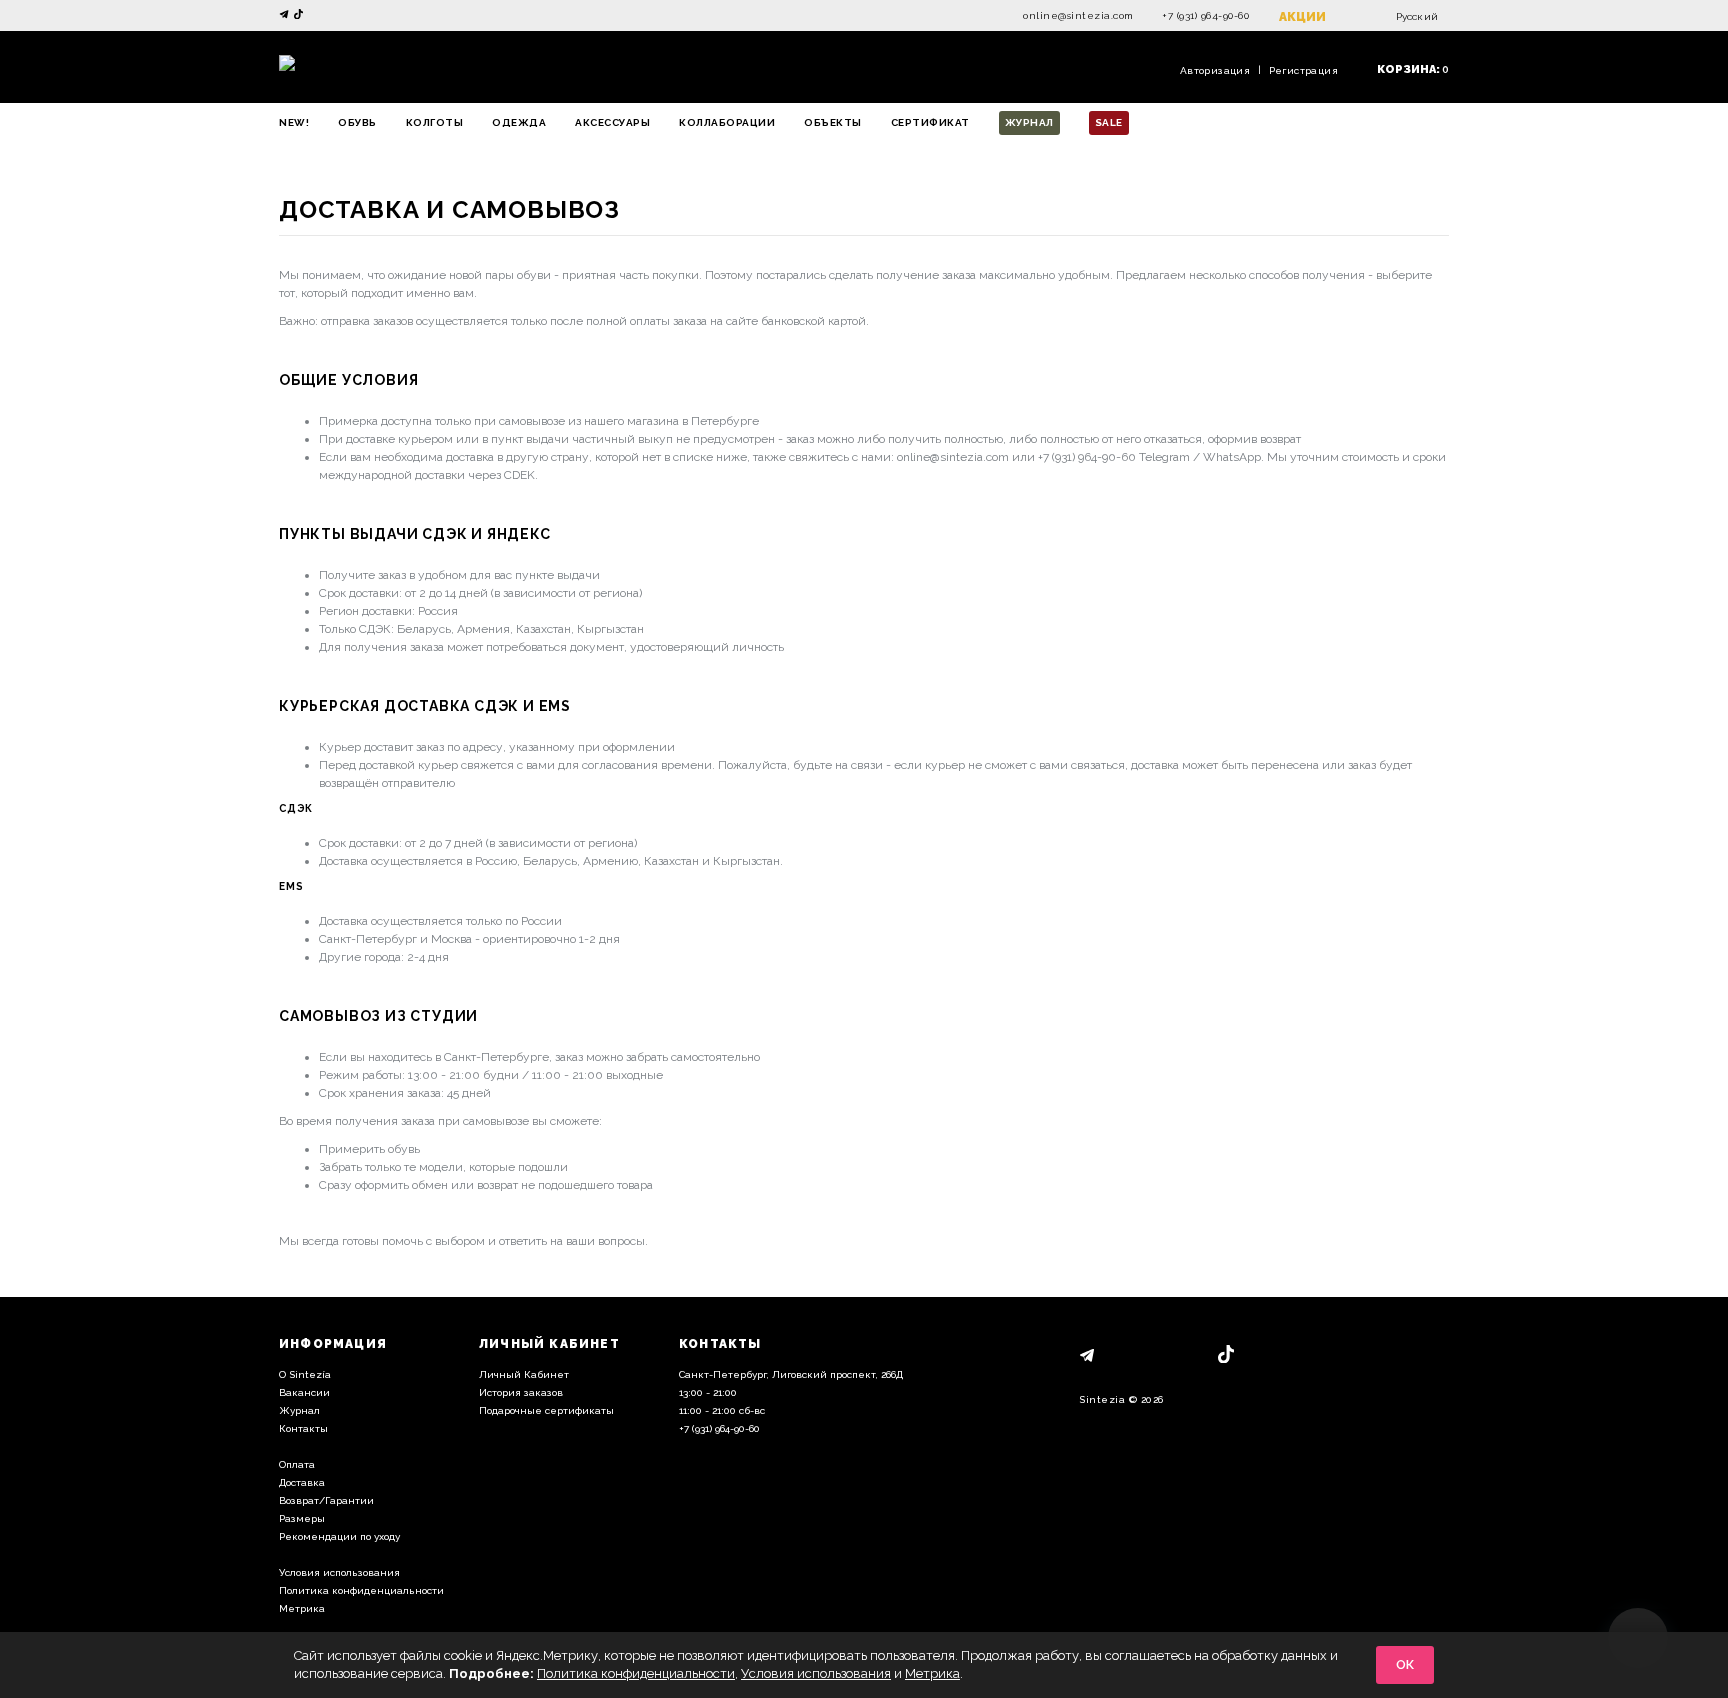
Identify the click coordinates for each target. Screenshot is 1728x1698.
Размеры (302, 1518)
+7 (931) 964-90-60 (1205, 15)
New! (294, 122)
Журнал (1029, 122)
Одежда (519, 122)
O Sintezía (305, 1374)
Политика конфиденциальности (361, 1590)
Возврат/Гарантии (326, 1500)
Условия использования (339, 1572)
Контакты (303, 1428)
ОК (1405, 1664)
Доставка (302, 1482)
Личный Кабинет (524, 1374)
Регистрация (1303, 70)
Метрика (302, 1608)
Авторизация (1215, 70)
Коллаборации (727, 122)
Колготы (435, 122)
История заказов (521, 1392)
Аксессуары (612, 122)
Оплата (297, 1464)
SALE (1109, 122)
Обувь (357, 122)
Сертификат (930, 122)
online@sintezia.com (1078, 15)
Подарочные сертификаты (546, 1410)
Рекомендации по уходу (339, 1536)
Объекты (833, 122)
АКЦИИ (1302, 17)
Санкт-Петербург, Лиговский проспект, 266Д (791, 1374)
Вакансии (304, 1392)
